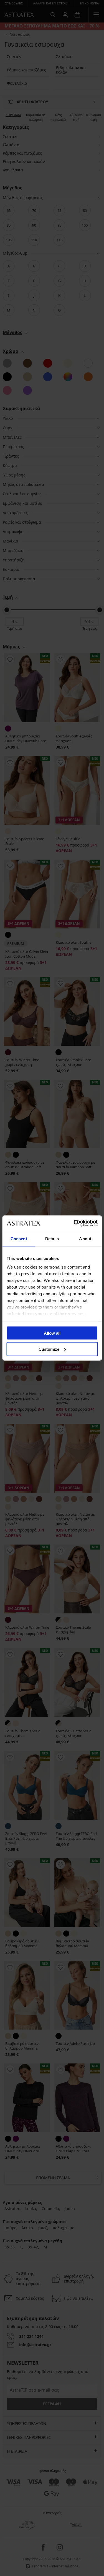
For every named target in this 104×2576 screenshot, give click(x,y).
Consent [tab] (19, 1238)
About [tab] (85, 1238)
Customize (49, 1349)
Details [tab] (52, 1238)
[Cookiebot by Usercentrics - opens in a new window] (74, 1223)
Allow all (52, 1333)
